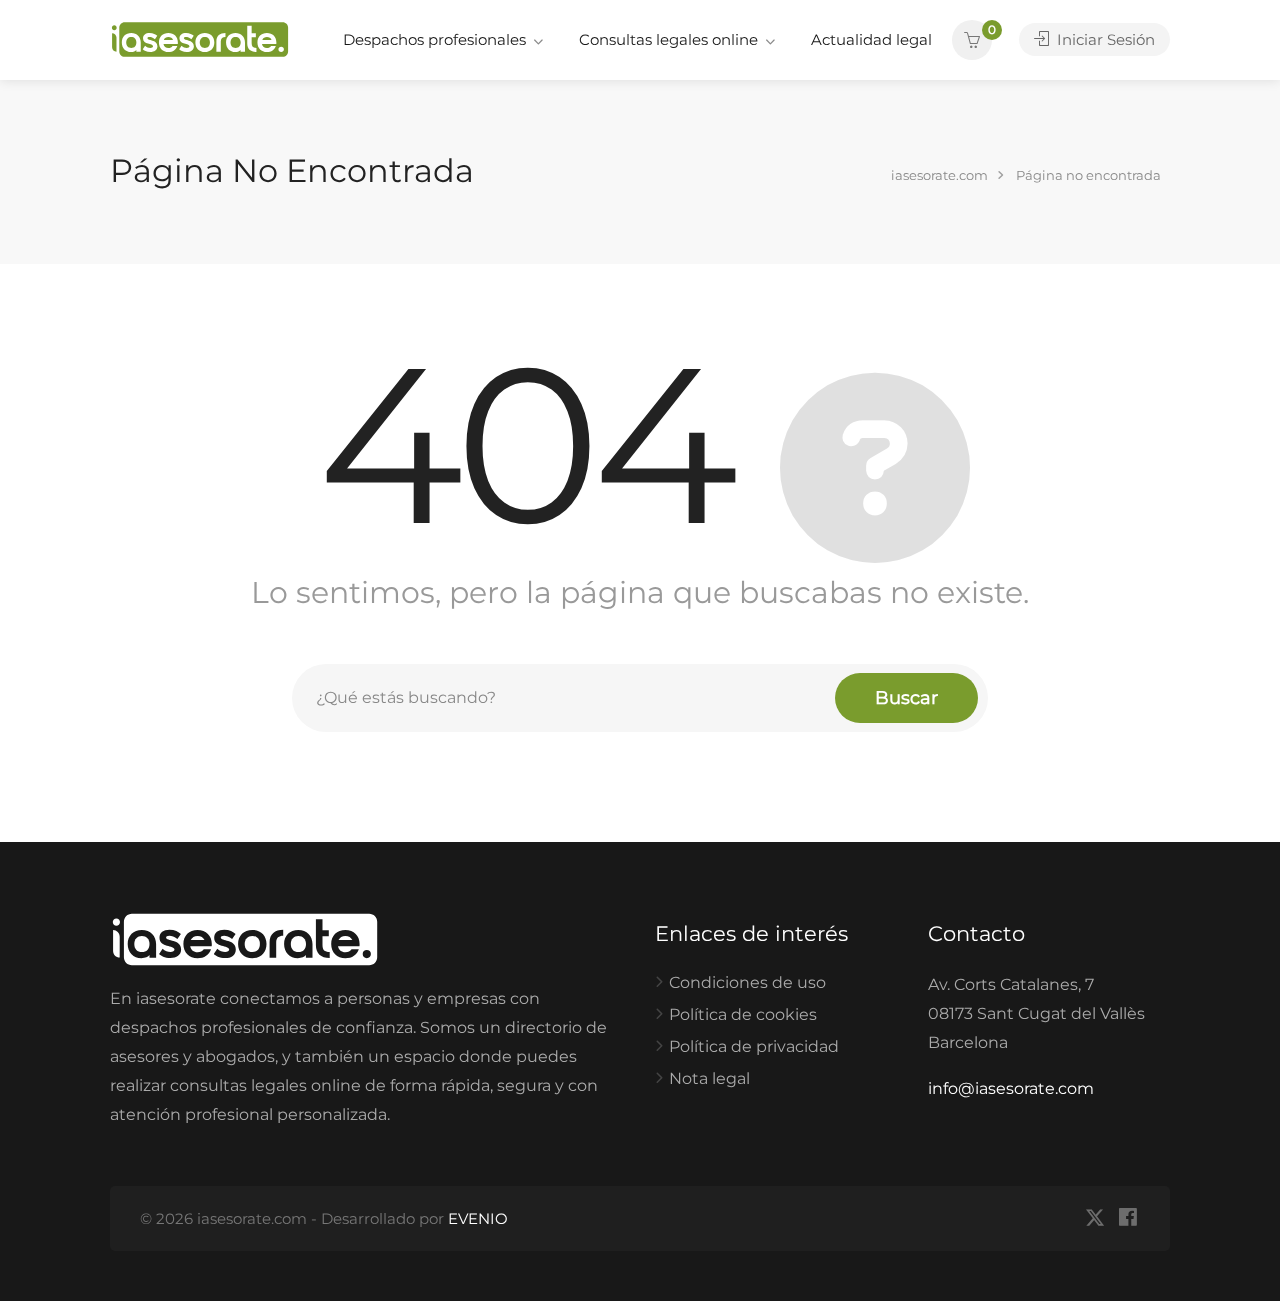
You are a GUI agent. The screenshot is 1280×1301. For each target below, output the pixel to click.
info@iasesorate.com (1011, 1088)
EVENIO (478, 1218)
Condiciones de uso (747, 982)
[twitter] (1094, 1218)
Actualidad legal (871, 39)
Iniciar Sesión (1104, 39)
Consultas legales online (668, 39)
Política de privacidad (754, 1046)
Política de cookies (743, 1014)
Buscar (906, 698)
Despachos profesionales (434, 39)
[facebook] (1127, 1218)
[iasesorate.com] (200, 38)
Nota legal (709, 1078)
